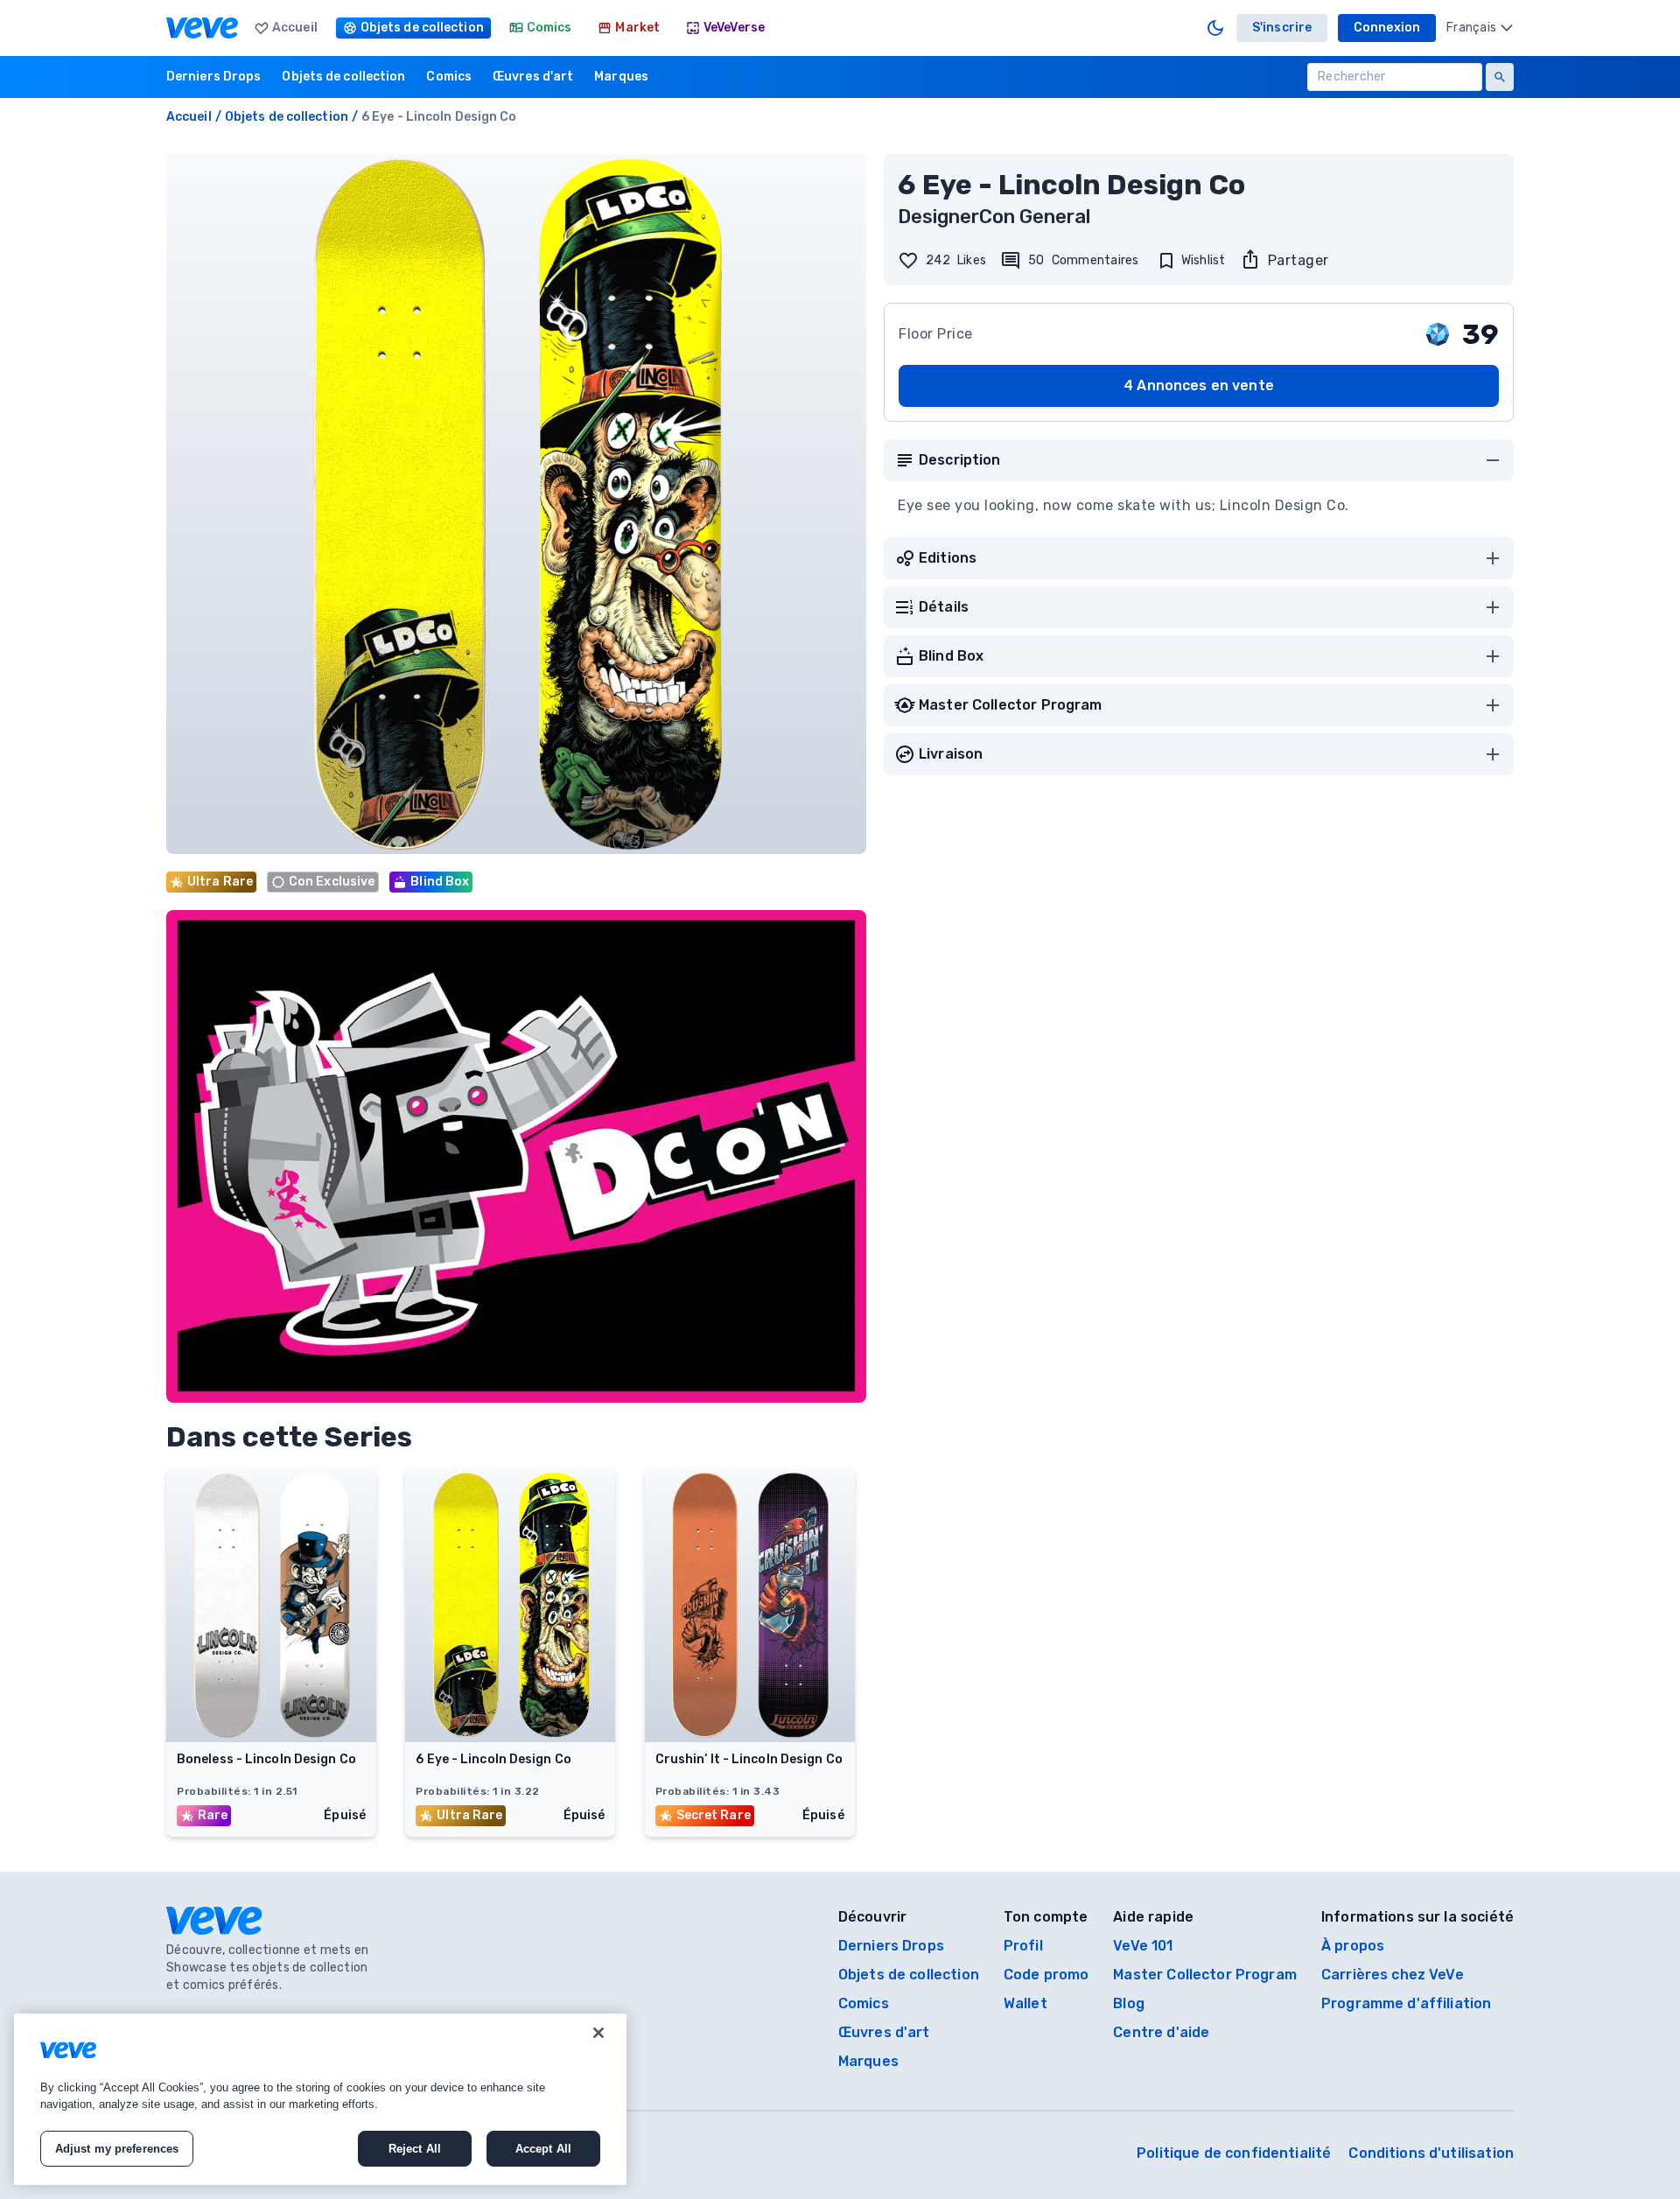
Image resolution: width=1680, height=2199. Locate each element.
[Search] (1500, 77)
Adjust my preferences (117, 2149)
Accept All (543, 2149)
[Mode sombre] (1215, 28)
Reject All (415, 2149)
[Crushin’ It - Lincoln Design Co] (750, 1737)
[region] (320, 2099)
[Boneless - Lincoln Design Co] (271, 1737)
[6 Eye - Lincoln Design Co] (510, 1737)
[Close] (598, 2033)
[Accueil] (202, 28)
